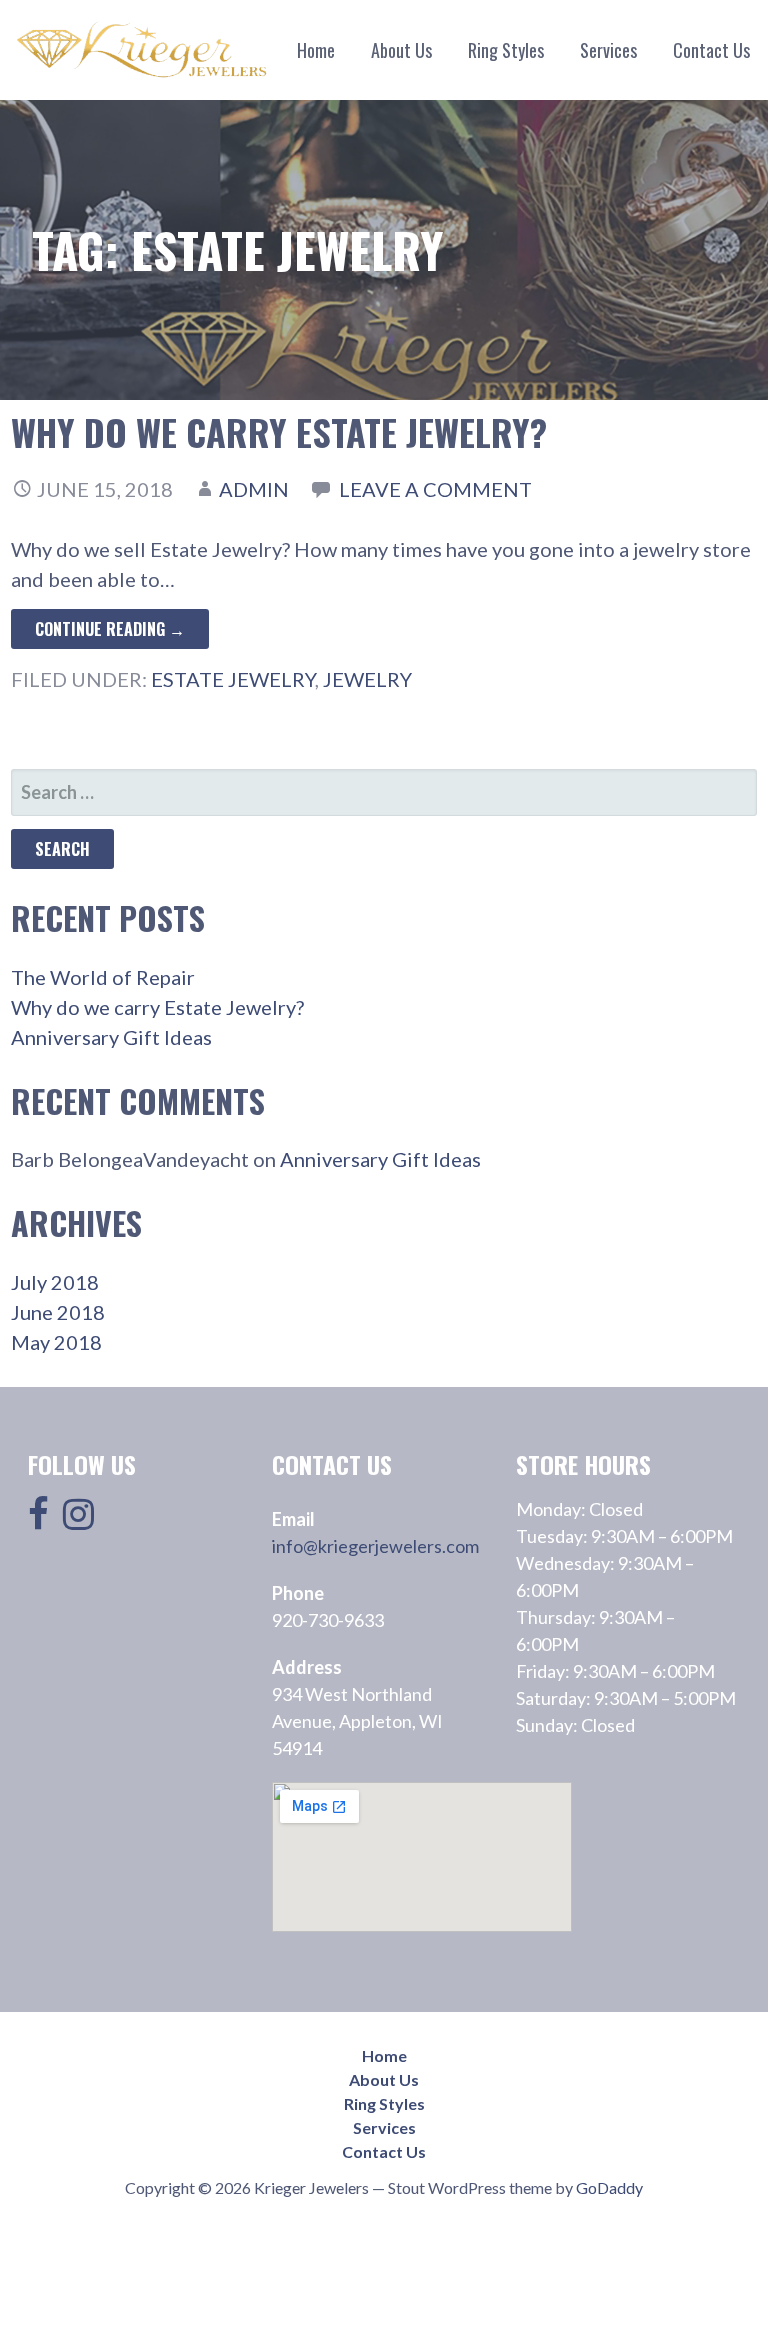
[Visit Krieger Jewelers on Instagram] (78, 1520)
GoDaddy (609, 2187)
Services (608, 50)
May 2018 (56, 1342)
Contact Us (711, 50)
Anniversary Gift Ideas (111, 1037)
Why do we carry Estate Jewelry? (279, 431)
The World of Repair (103, 977)
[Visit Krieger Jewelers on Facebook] (38, 1520)
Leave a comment (435, 489)
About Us (401, 50)
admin (254, 489)
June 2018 (58, 1312)
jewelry (367, 679)
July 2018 (55, 1282)
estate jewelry (233, 679)
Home (316, 50)
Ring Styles (506, 50)
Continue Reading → (110, 629)
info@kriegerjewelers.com (375, 1546)
